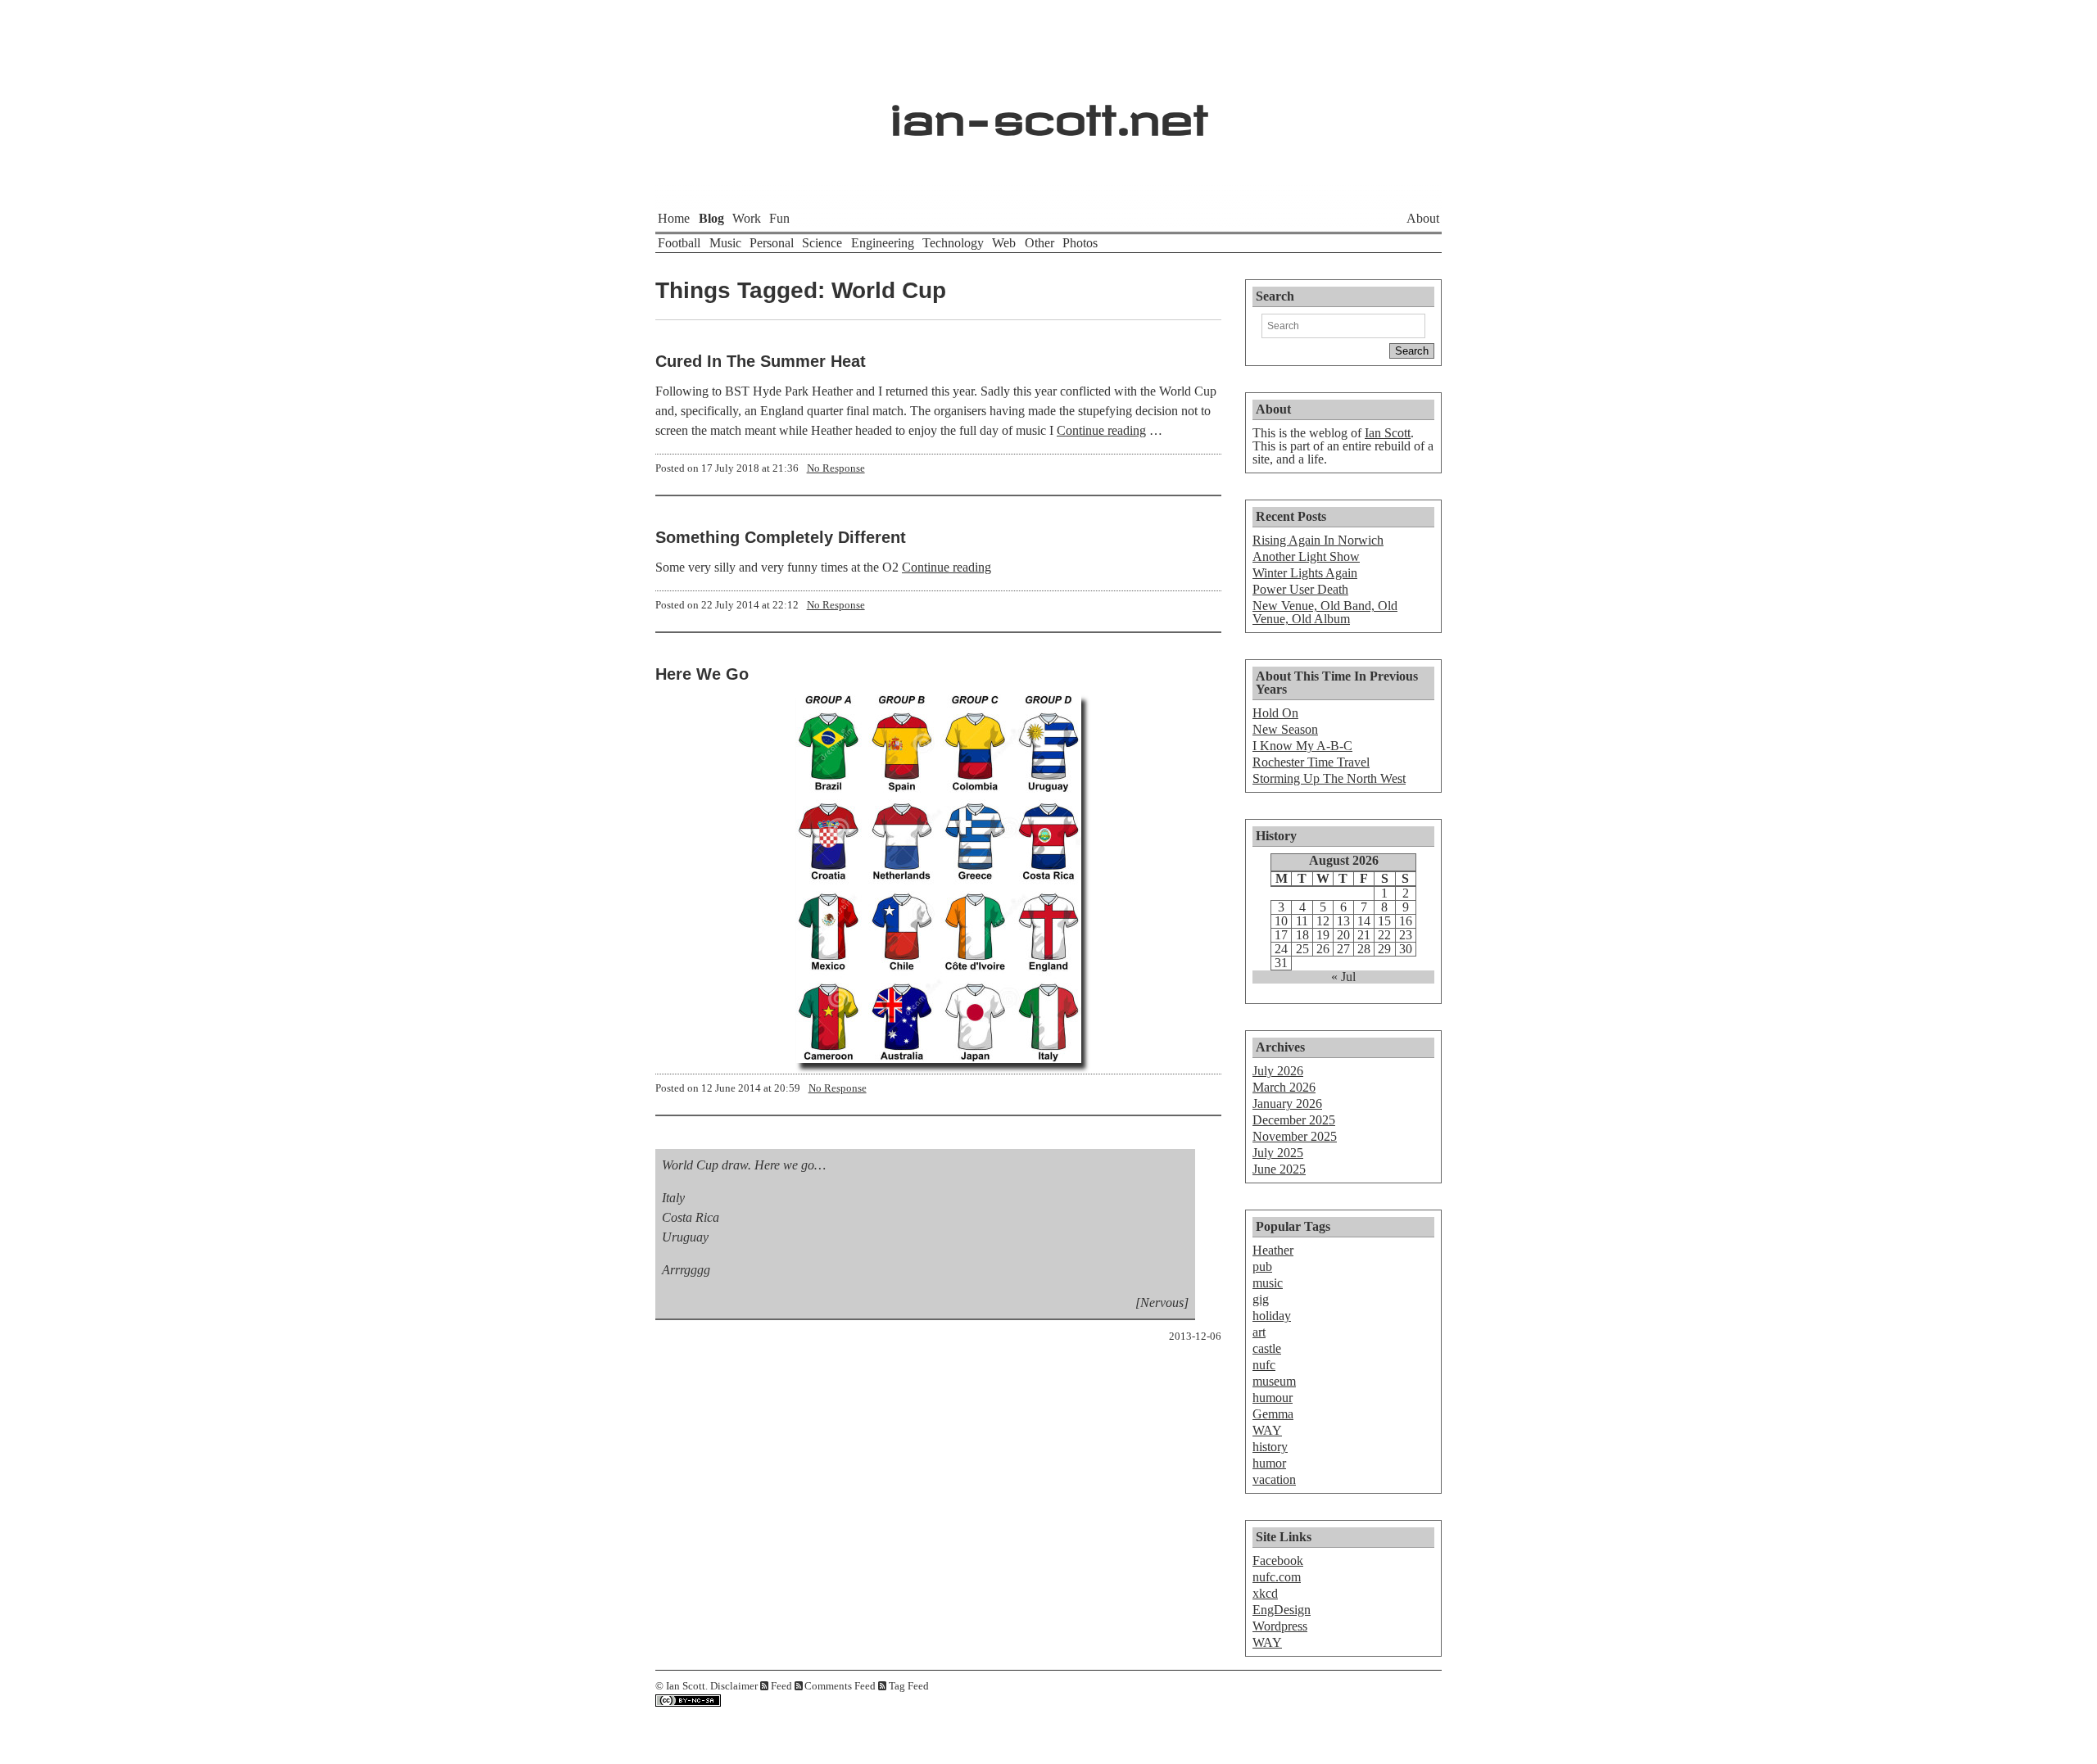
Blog (711, 218)
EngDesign (1282, 1610)
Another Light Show (1306, 556)
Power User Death (1300, 589)
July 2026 (1278, 1071)
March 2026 (1284, 1087)
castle (1267, 1348)
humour (1273, 1398)
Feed (781, 1686)
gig (1261, 1299)
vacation (1274, 1479)
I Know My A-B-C (1302, 746)
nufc (1264, 1365)
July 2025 (1278, 1153)
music (1268, 1283)
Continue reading (1101, 430)
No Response (836, 468)
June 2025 (1279, 1169)
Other (1039, 243)
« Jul (1343, 977)
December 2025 (1294, 1120)
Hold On (1275, 713)
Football (679, 243)
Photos (1080, 243)
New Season (1285, 729)
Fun (779, 218)
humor (1269, 1463)
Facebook (1278, 1560)
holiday (1272, 1316)
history (1270, 1447)
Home (674, 218)
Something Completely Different (781, 537)
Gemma (1273, 1414)
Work (747, 218)
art (1259, 1332)
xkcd (1265, 1593)
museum (1274, 1381)
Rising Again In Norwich (1318, 540)
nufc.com (1277, 1577)
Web (1004, 243)
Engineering (883, 243)
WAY (1267, 1430)
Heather (1273, 1250)
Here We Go (702, 674)
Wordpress (1280, 1626)
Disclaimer (734, 1686)
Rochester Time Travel (1311, 762)
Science (822, 243)
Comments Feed (840, 1686)
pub (1262, 1266)
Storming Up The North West (1329, 778)
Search (1275, 296)
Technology (953, 243)
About (1423, 218)
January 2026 (1287, 1104)
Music (725, 243)
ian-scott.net (1049, 111)
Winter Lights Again (1305, 573)
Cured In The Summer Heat (761, 361)
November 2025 (1295, 1136)
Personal (772, 243)
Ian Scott (1388, 433)
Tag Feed (909, 1686)
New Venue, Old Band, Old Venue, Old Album (1325, 612)
